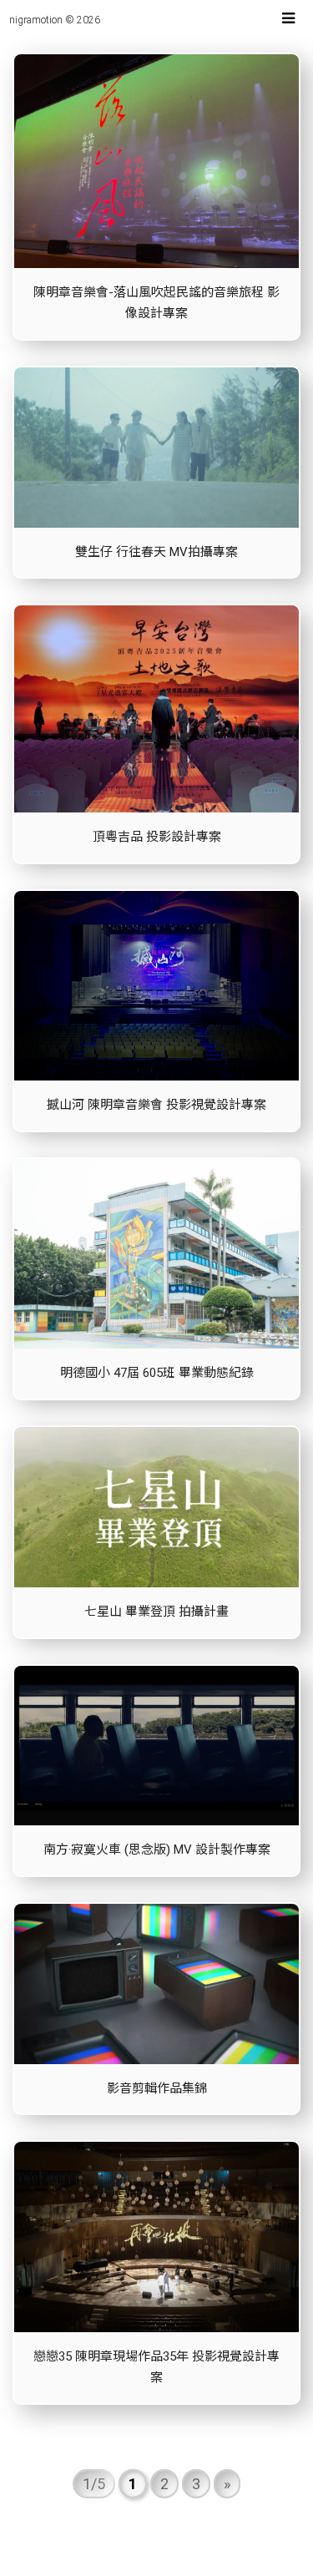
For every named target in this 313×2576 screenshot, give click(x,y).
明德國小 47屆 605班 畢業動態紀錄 (157, 1373)
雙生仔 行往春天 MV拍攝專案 (156, 552)
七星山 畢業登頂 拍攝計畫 (156, 1612)
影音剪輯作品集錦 (157, 2088)
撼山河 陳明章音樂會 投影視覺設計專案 (156, 1105)
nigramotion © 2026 (55, 20)
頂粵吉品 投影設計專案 (157, 837)
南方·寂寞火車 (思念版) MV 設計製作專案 (157, 1850)
